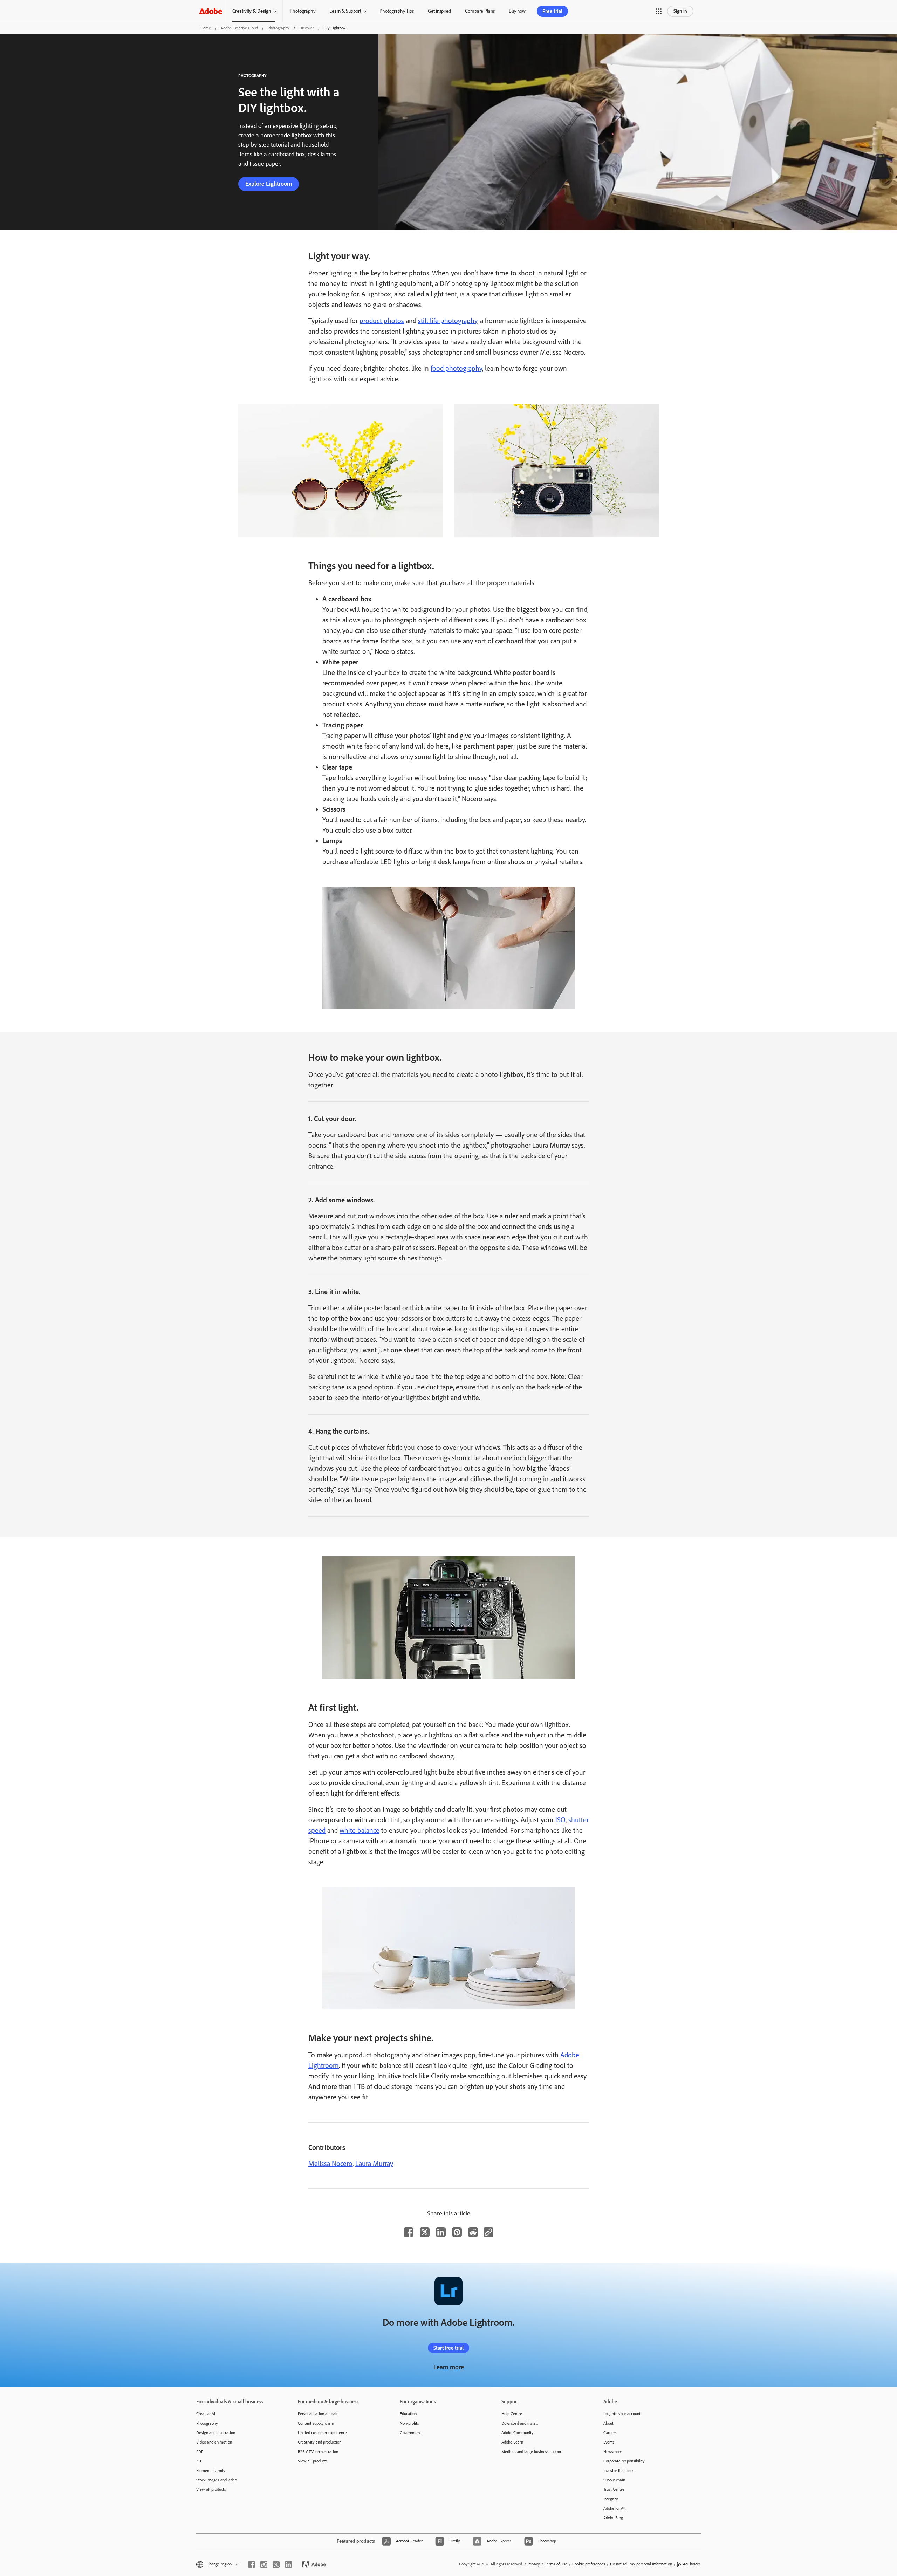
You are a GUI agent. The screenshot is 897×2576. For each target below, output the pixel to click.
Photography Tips (397, 11)
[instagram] (264, 2564)
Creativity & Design (252, 11)
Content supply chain (316, 2423)
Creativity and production (320, 2442)
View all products (211, 2489)
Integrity (611, 2499)
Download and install (520, 2423)
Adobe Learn (512, 2442)
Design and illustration (216, 2433)
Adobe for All (614, 2508)
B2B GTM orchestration (318, 2452)
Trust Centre (614, 2489)
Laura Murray (374, 2164)
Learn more (449, 2367)
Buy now (517, 11)
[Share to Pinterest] (457, 2232)
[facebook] (252, 2564)
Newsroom (613, 2452)
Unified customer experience (322, 2433)
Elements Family (211, 2471)
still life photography (448, 321)
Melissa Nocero (330, 2164)
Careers (610, 2433)
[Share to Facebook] (409, 2232)
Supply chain (614, 2480)
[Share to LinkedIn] (441, 2232)
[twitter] (276, 2564)
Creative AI (206, 2414)
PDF (200, 2452)
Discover (307, 28)
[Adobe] (211, 11)
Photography (303, 11)
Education (408, 2414)
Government (410, 2433)
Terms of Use (556, 2564)
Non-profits (409, 2423)
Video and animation (214, 2442)
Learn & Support (345, 11)
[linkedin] (288, 2564)
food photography (456, 368)
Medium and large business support (532, 2452)
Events (609, 2442)
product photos (382, 321)
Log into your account (622, 2414)
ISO (560, 1820)
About (608, 2423)
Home (206, 28)
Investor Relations (619, 2471)
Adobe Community (518, 2433)
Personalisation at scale (318, 2414)
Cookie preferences (589, 2564)
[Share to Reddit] (473, 2232)
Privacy (534, 2564)
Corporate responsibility (624, 2461)
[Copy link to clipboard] (488, 2232)
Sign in (680, 11)
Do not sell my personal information (641, 2564)
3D (199, 2461)
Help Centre (512, 2414)
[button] (659, 11)
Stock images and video (217, 2480)
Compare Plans (480, 11)
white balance (360, 1830)
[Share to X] (425, 2232)
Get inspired (439, 11)
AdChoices (692, 2564)
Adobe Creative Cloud (239, 28)
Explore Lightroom (269, 184)
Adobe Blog (613, 2518)
